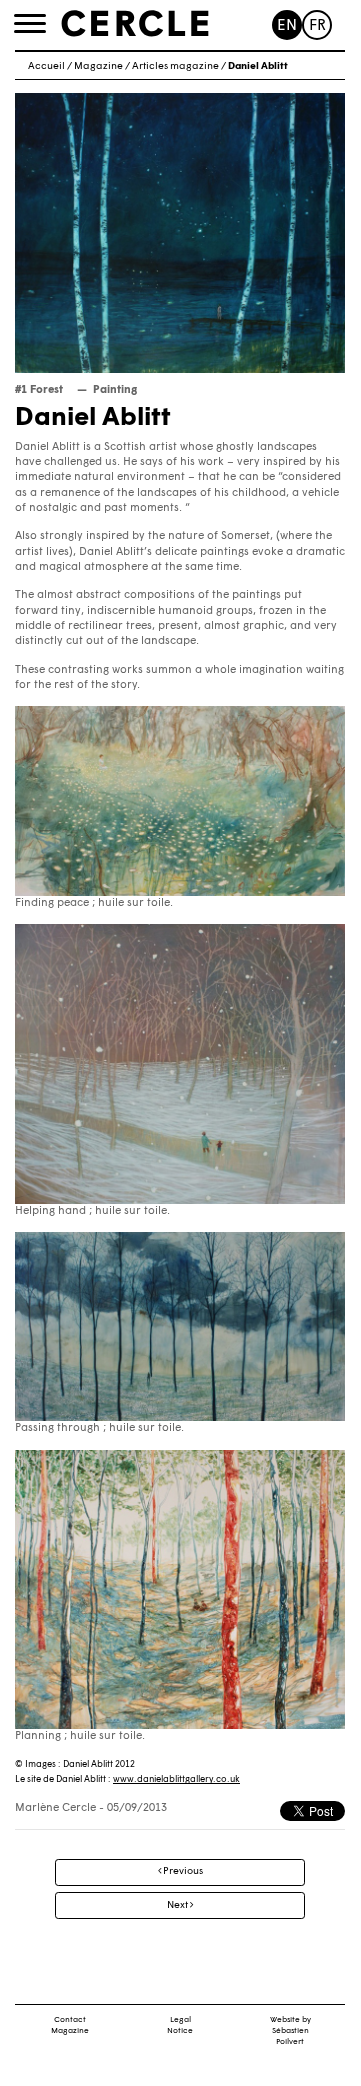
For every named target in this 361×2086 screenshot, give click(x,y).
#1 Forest (39, 390)
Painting (115, 390)
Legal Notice (180, 2025)
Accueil (46, 66)
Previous (182, 1871)
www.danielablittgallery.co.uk (176, 1779)
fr (317, 26)
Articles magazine (175, 66)
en (287, 26)
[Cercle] (135, 24)
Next (178, 1905)
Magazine (98, 66)
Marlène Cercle (55, 1808)
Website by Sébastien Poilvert (290, 2031)
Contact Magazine (70, 2025)
